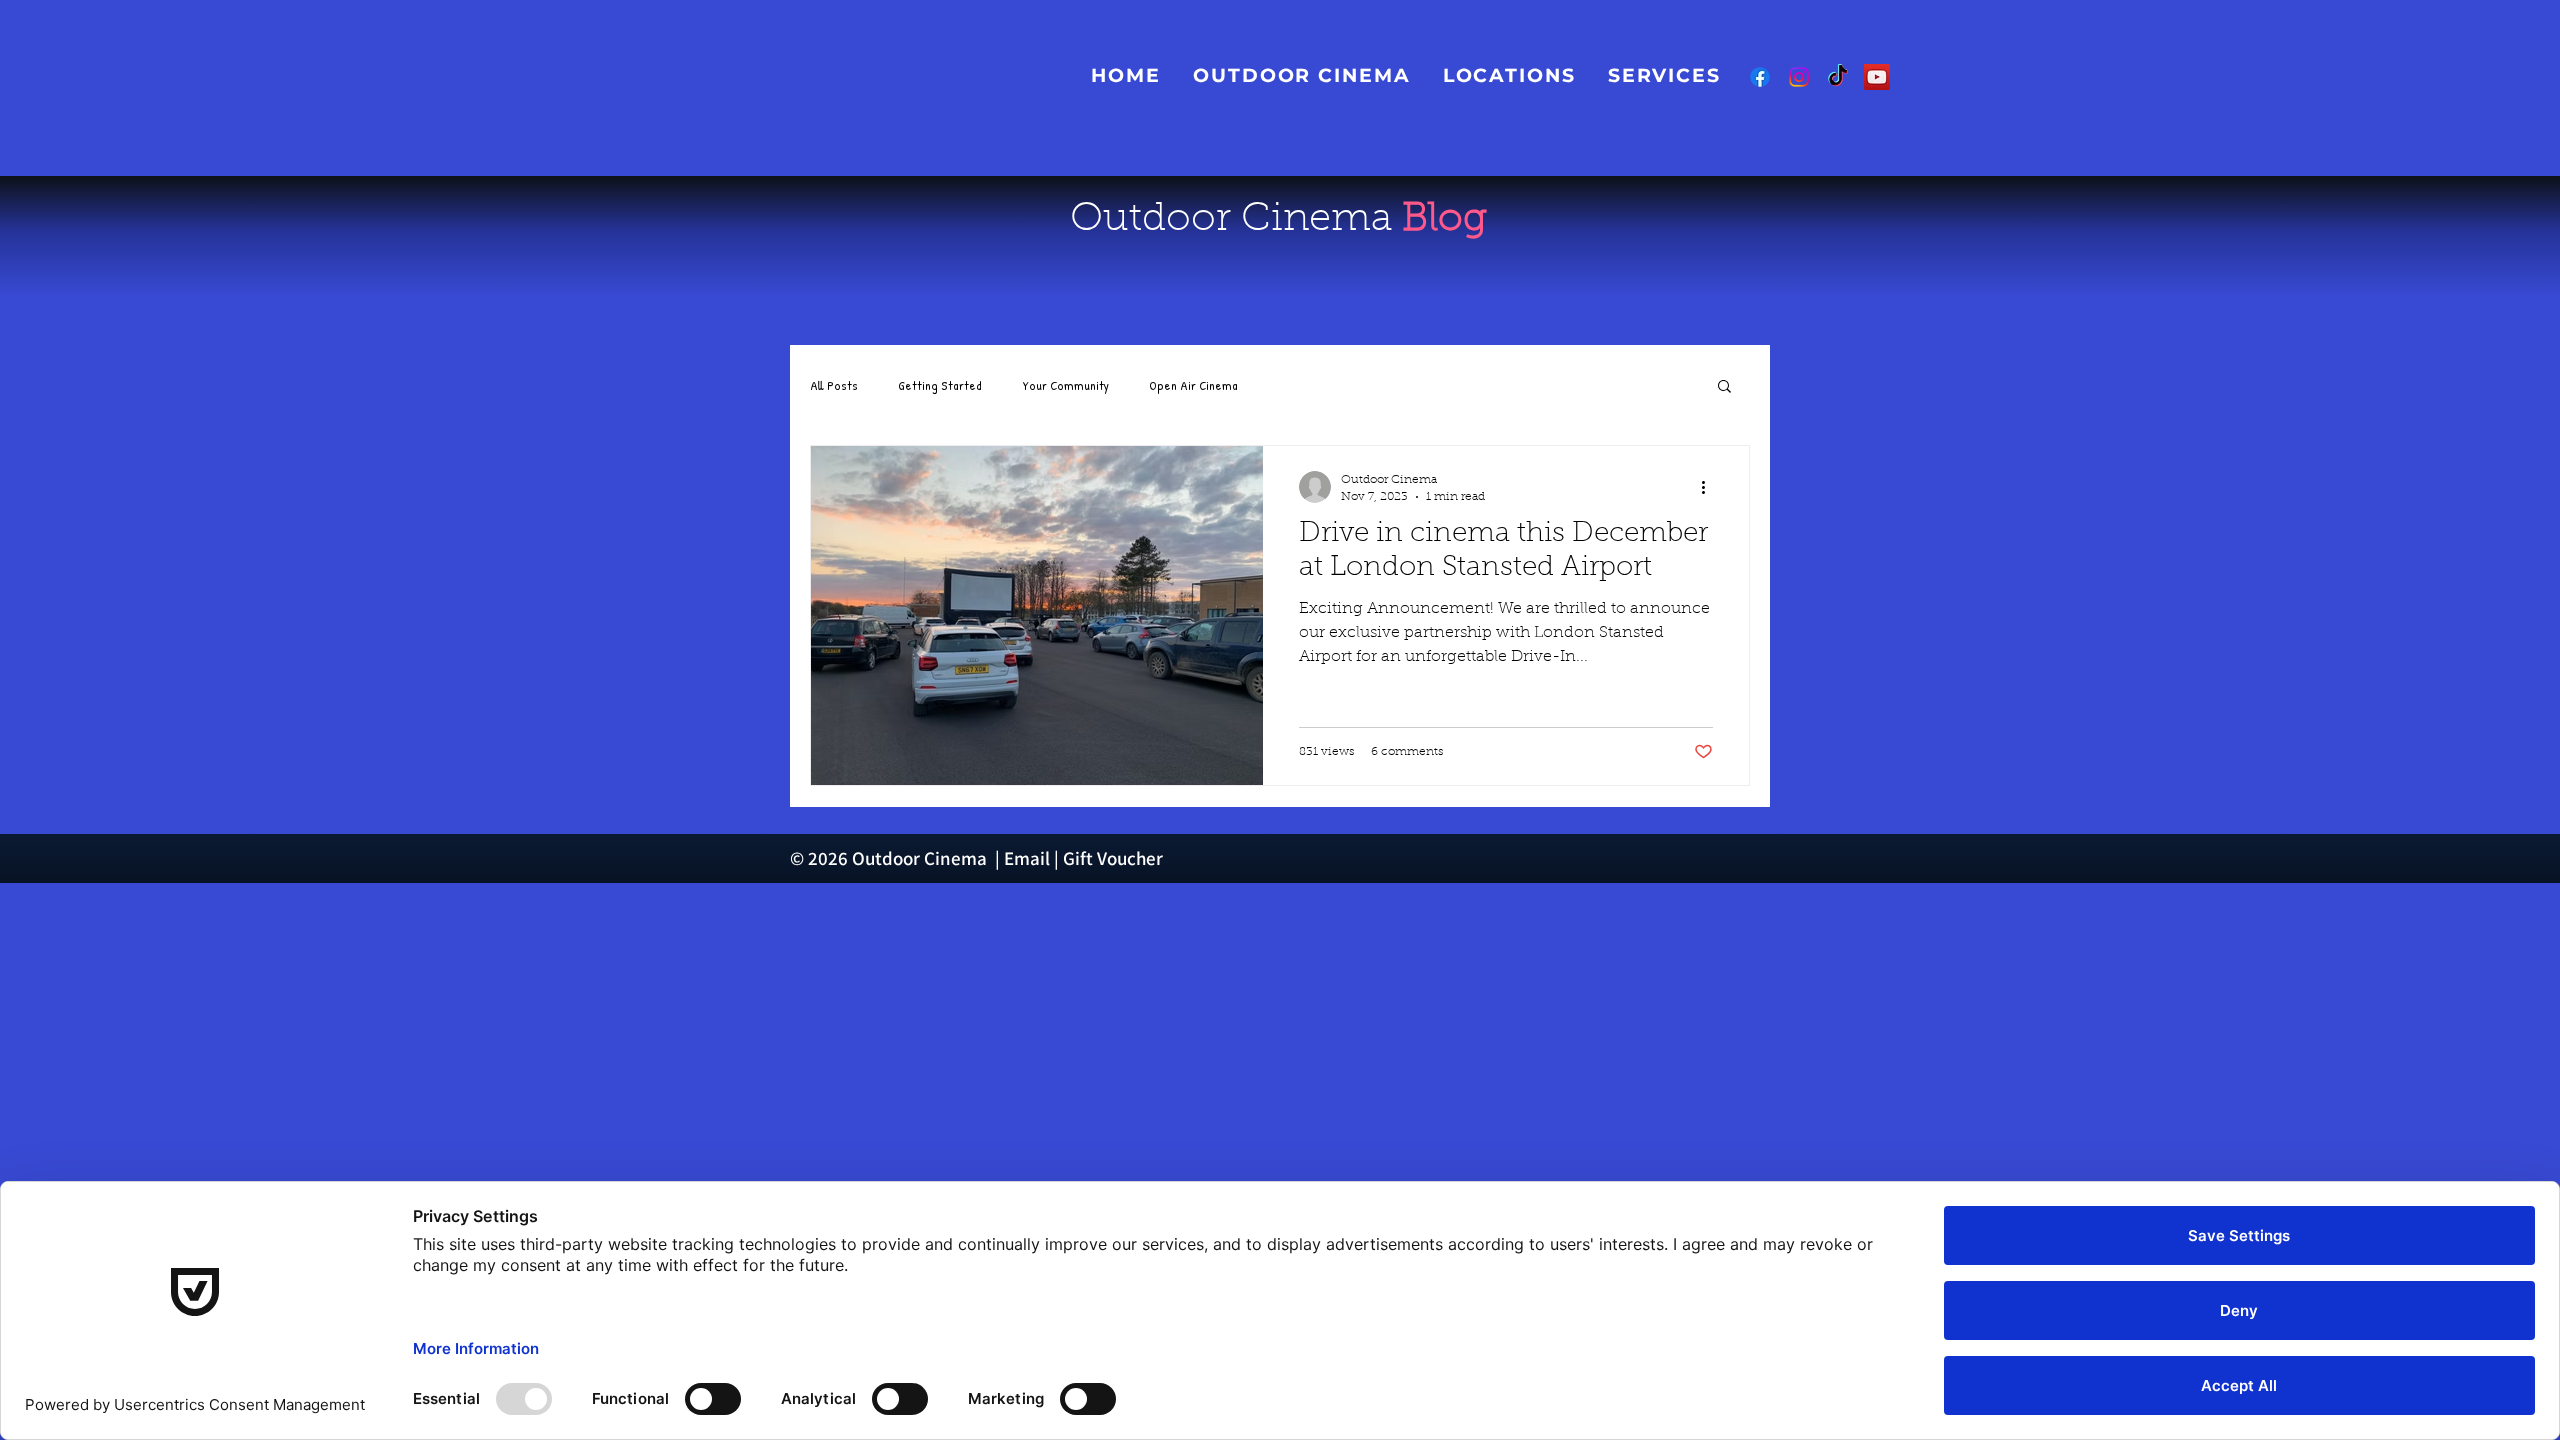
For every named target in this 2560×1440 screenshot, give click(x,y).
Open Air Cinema (1193, 385)
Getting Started (940, 385)
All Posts (834, 385)
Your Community (1065, 385)
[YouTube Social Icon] (1877, 77)
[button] (1664, 75)
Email (1027, 858)
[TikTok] (1838, 77)
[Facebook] (1760, 77)
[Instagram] (1799, 77)
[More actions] (1710, 487)
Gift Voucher (1113, 858)
